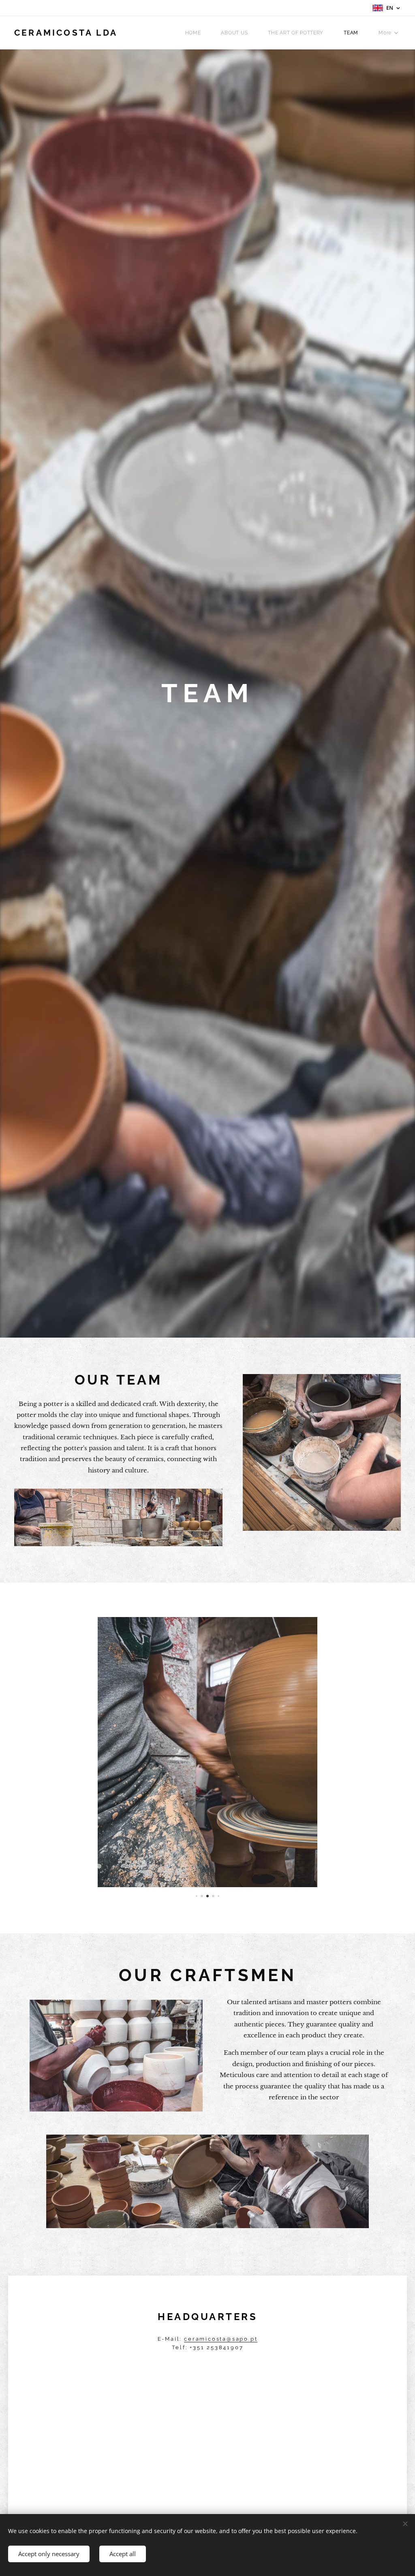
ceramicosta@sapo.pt (221, 2339)
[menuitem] (197, 33)
